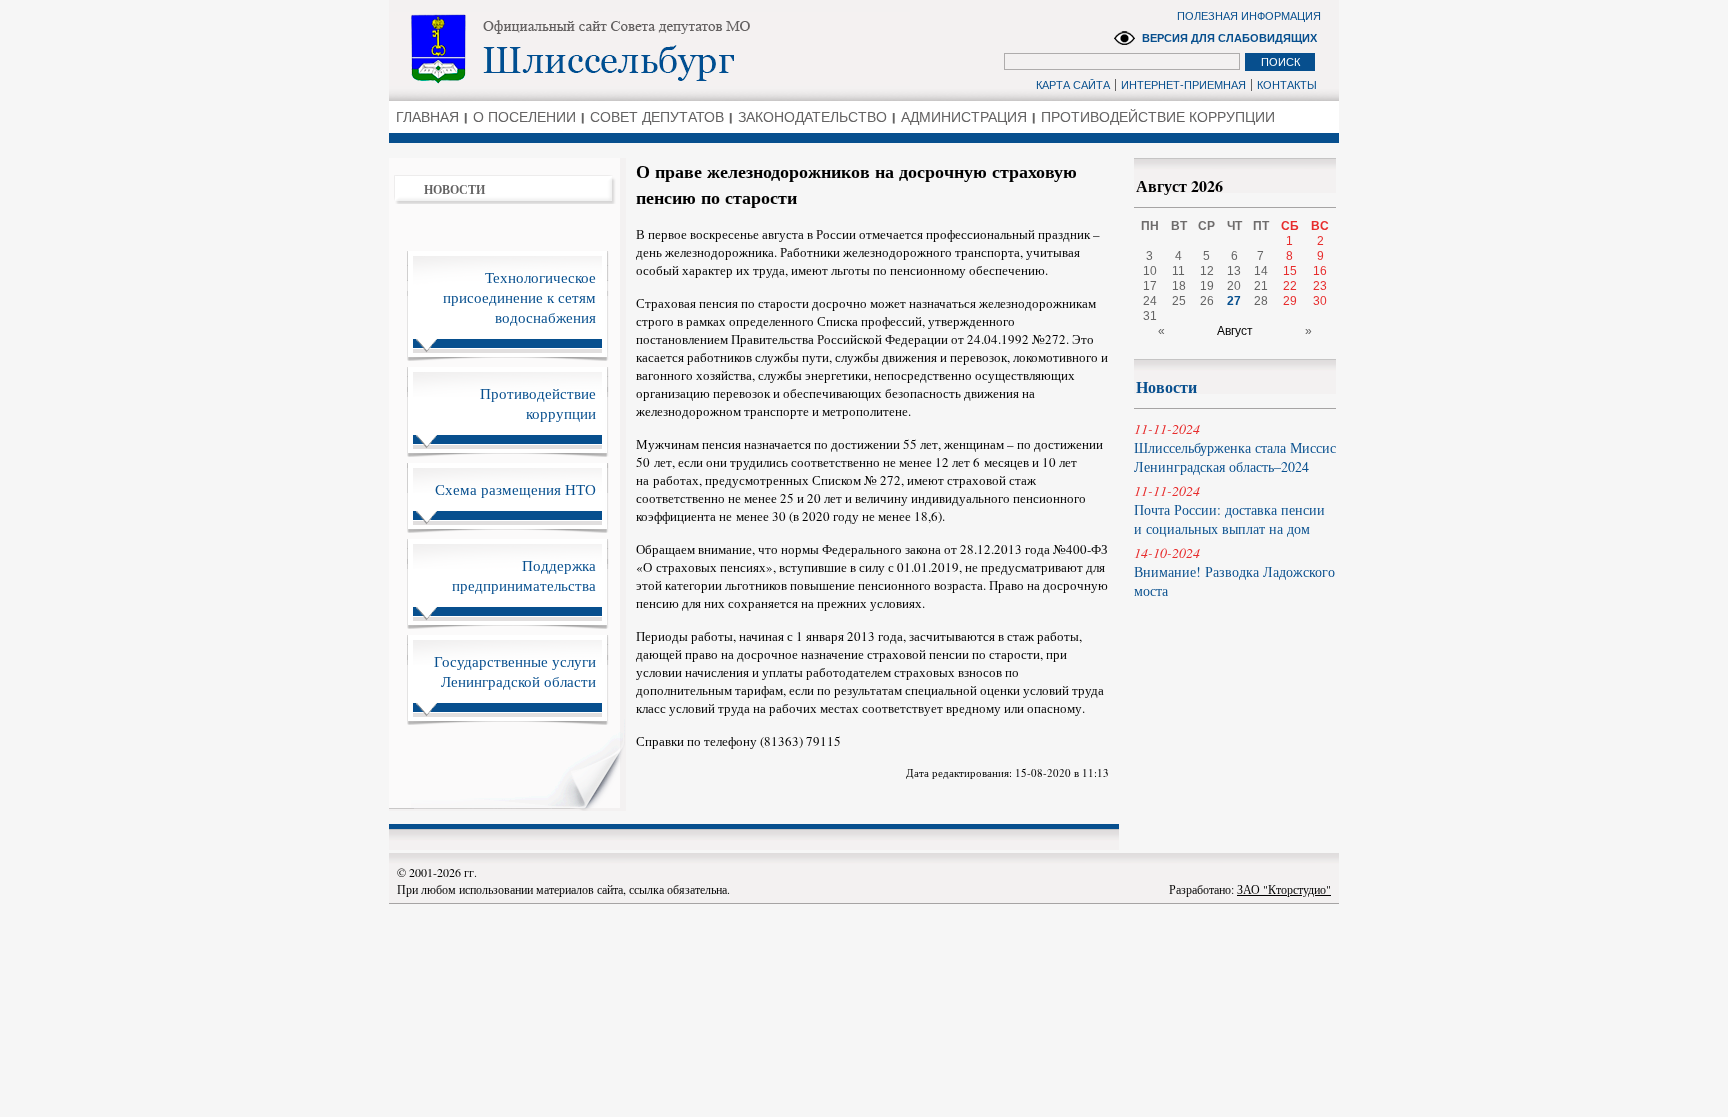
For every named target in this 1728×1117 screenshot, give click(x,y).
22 (1290, 286)
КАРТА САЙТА (1073, 85)
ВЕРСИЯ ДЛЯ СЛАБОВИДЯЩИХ (1229, 38)
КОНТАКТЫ (1287, 85)
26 (1207, 301)
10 (1150, 271)
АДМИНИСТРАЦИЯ (964, 117)
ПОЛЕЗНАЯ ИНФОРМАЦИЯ (1249, 16)
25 (1179, 301)
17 (1150, 286)
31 (1150, 316)
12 (1207, 271)
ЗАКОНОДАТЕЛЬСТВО (812, 117)
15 (1290, 271)
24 (1150, 301)
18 (1179, 286)
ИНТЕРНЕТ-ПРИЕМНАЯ (1183, 85)
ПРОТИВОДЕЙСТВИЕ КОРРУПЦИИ (1158, 117)
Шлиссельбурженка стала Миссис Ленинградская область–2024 (1235, 447)
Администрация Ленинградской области (649, 49)
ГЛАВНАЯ (427, 117)
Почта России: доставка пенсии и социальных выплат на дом (1229, 509)
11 (1178, 271)
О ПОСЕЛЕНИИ (524, 117)
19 (1207, 286)
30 (1320, 301)
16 (1320, 271)
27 (1234, 301)
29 (1290, 301)
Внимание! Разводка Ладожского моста (1234, 571)
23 (1320, 286)
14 (1261, 271)
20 (1234, 286)
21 (1261, 286)
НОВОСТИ (454, 189)
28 (1261, 301)
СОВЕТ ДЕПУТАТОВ (657, 117)
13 (1234, 271)
